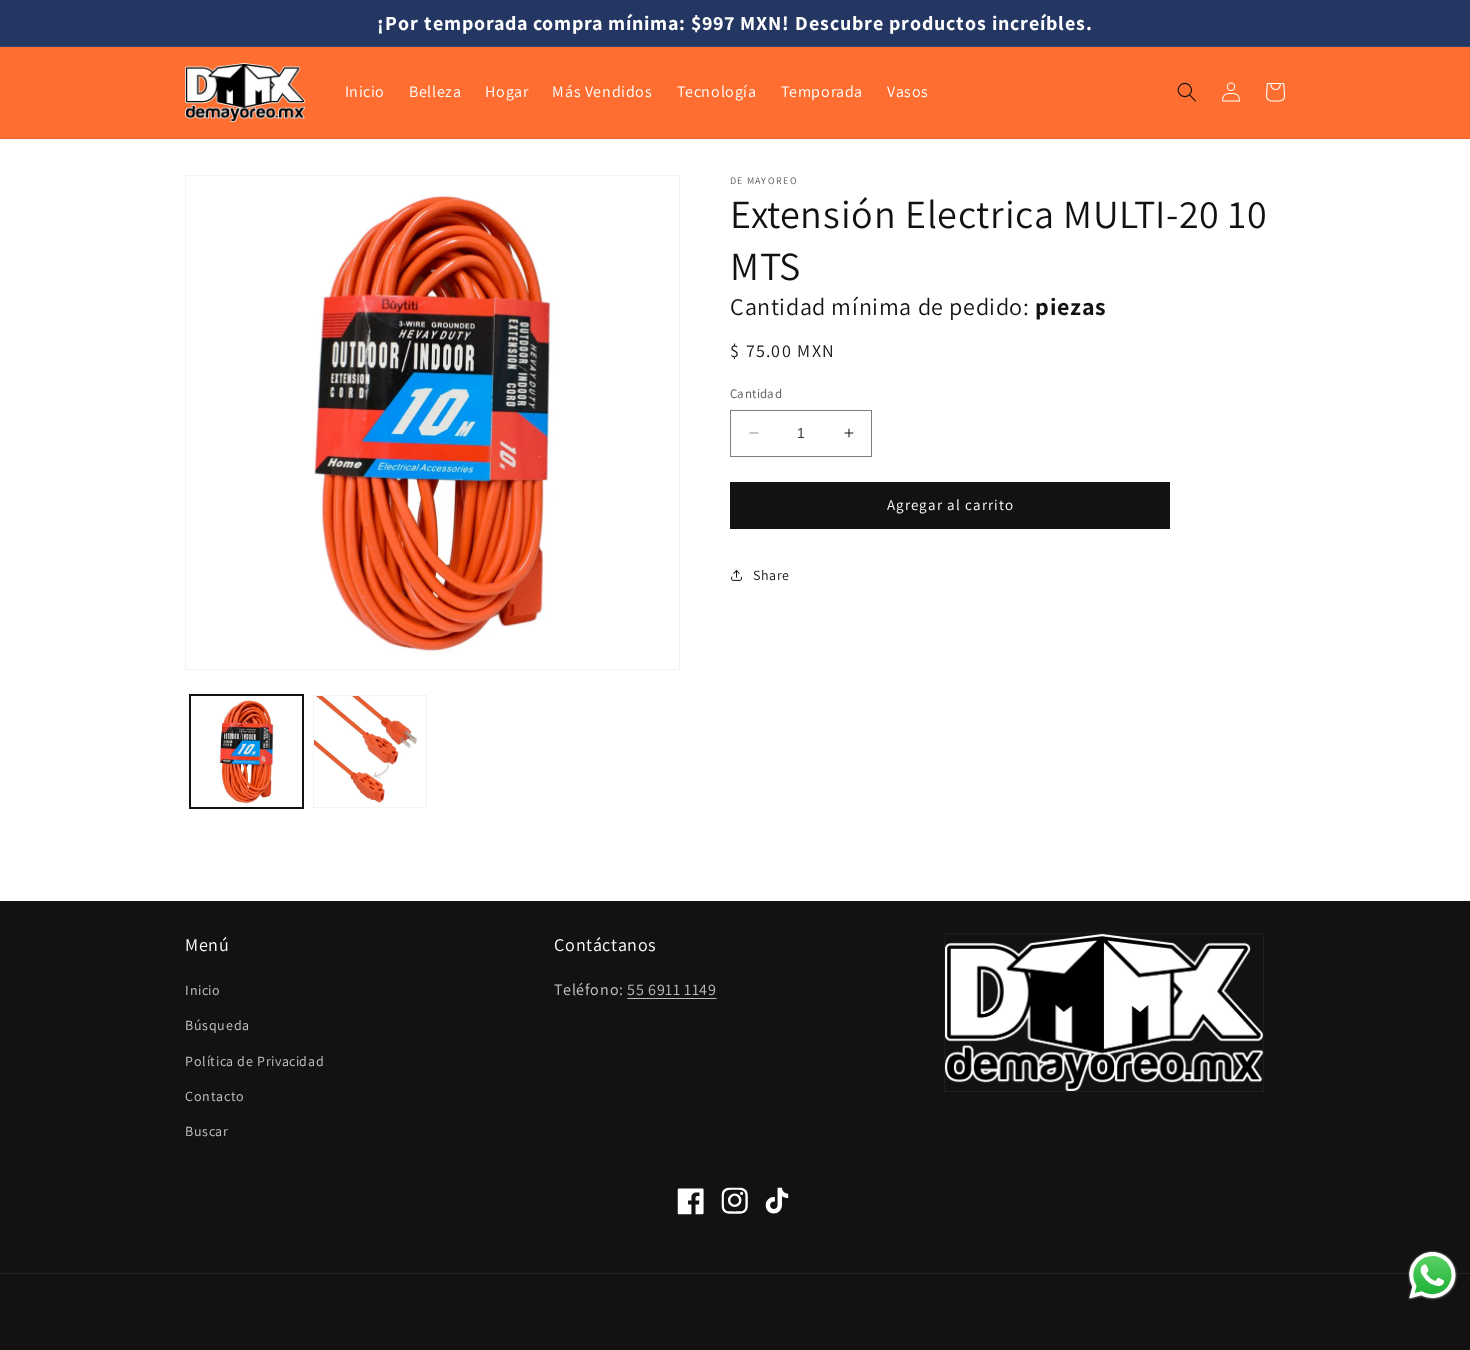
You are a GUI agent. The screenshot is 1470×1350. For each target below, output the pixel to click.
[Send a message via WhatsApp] (1432, 1275)
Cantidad (756, 393)
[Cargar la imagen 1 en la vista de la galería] (246, 751)
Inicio (203, 990)
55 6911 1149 (671, 989)
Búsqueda (217, 1025)
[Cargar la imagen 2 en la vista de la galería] (369, 751)
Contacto (215, 1096)
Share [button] (771, 575)
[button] (1187, 92)
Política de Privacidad (254, 1061)
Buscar (207, 1131)
